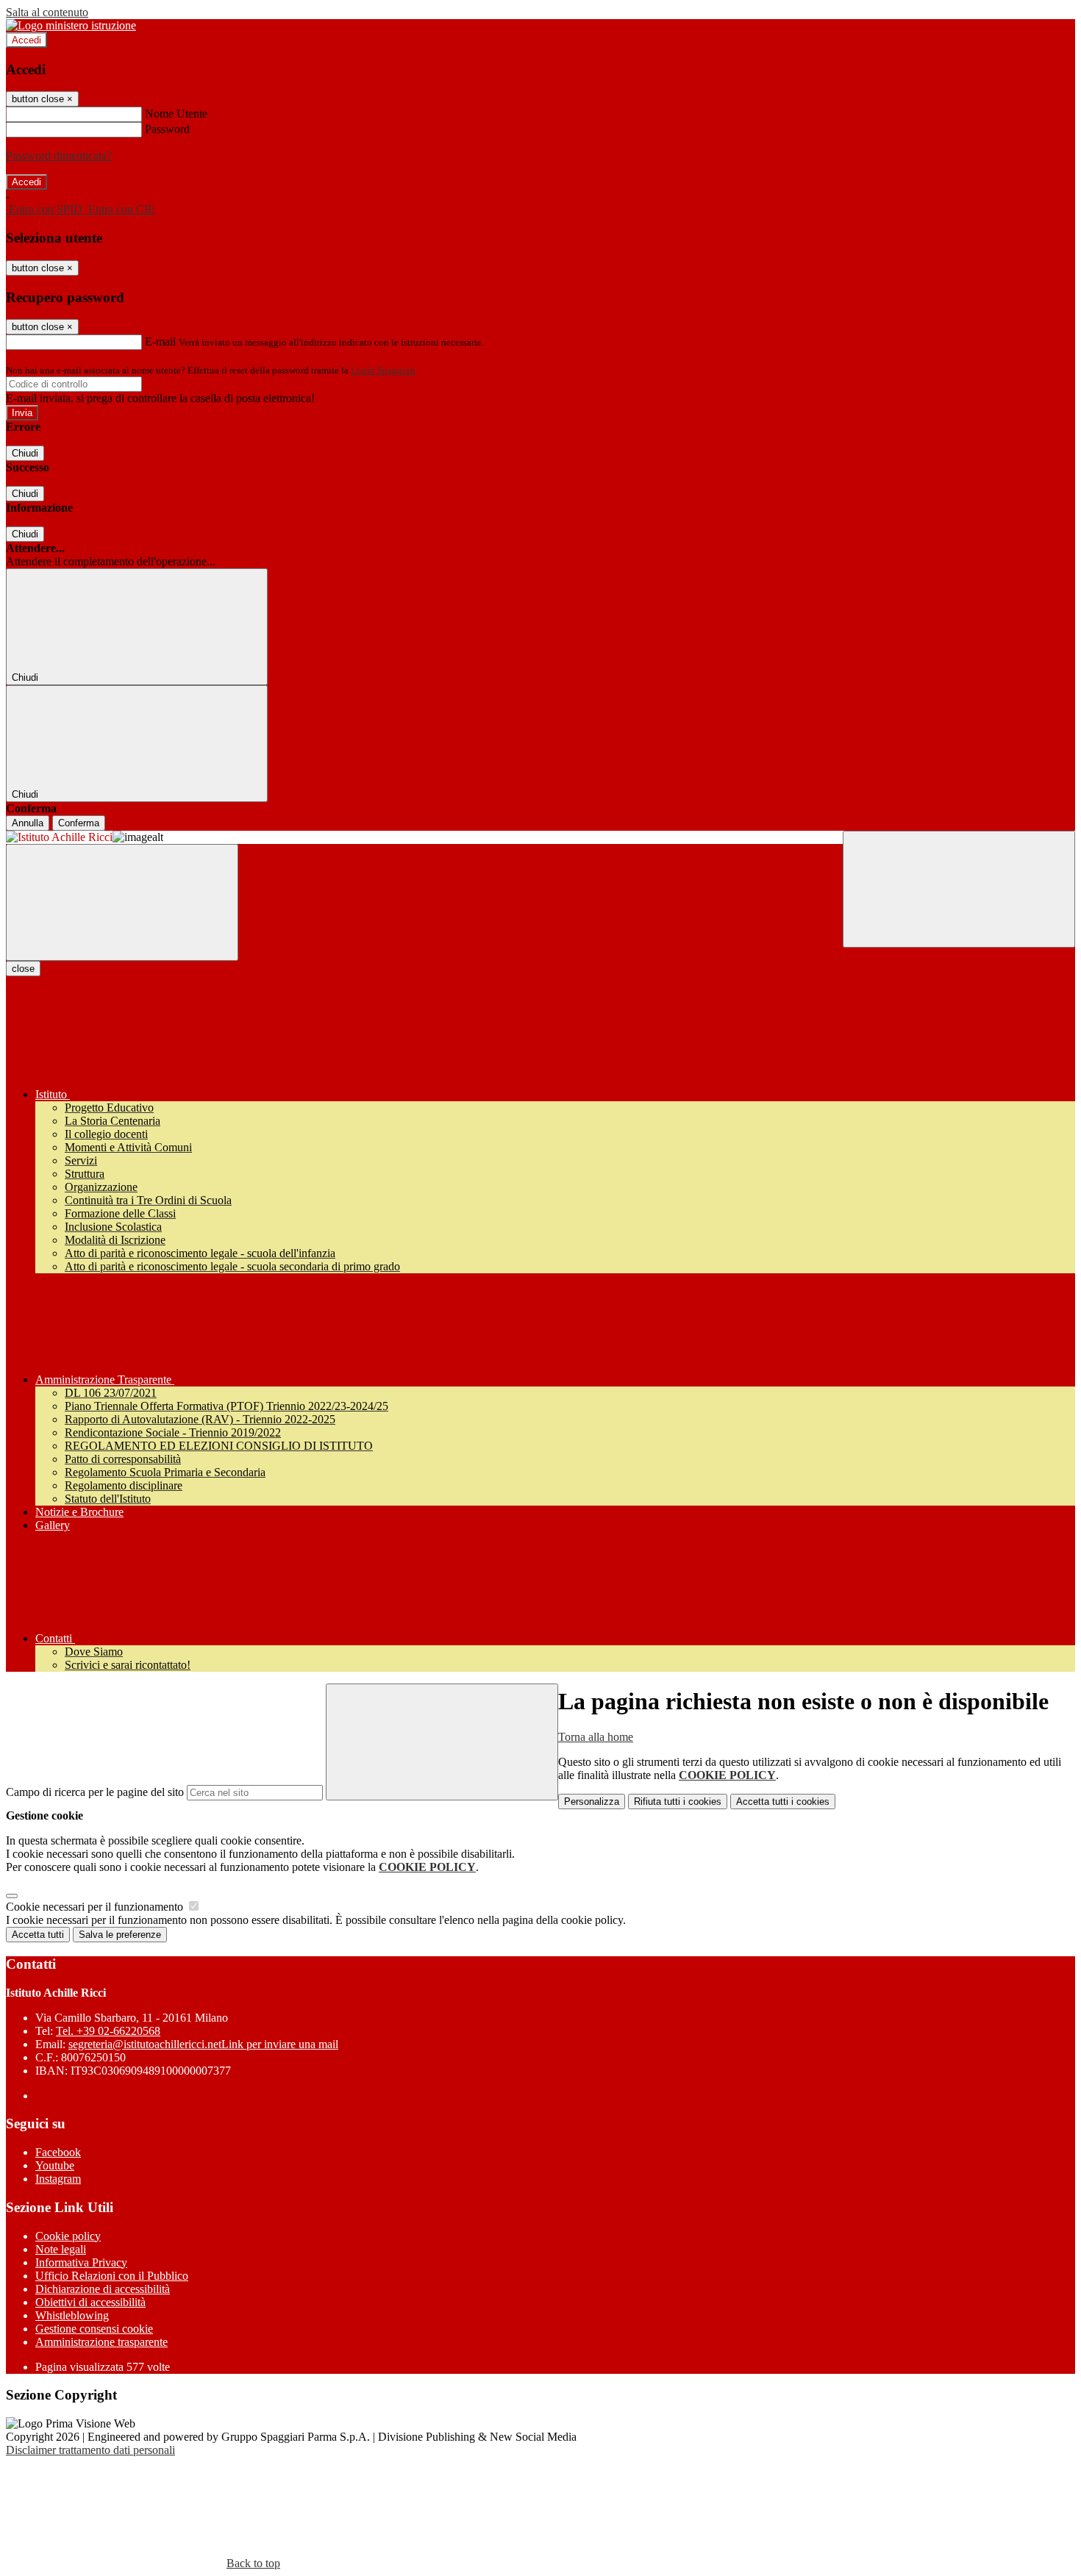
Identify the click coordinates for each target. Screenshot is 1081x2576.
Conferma (79, 823)
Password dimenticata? (59, 155)
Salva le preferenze (120, 1935)
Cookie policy (68, 2236)
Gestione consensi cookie (94, 2329)
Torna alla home (596, 1737)
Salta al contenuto (47, 12)
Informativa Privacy (81, 2262)
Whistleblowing (72, 2315)
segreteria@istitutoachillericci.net (203, 2044)
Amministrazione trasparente (101, 2342)
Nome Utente (176, 114)
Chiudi (25, 453)
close (23, 969)
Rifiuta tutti (678, 1802)
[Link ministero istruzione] (71, 25)
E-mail (160, 341)
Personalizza (592, 1802)
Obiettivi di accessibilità (90, 2302)
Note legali (61, 2249)
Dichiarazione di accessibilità (103, 2289)
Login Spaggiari (383, 370)
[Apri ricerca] (959, 889)
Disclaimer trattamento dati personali (90, 2450)
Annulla (28, 823)
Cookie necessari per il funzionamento (96, 1907)
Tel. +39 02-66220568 (108, 2031)
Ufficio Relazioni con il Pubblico (112, 2276)
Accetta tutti (783, 1802)
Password (167, 129)
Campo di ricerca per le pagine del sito (95, 1792)
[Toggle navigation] (122, 902)
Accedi (26, 40)
